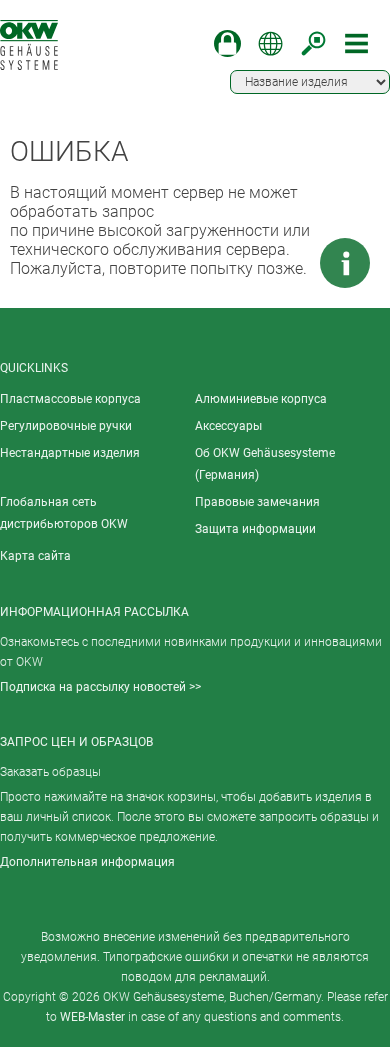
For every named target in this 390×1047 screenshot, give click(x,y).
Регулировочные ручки (66, 426)
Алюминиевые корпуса (261, 399)
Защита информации (255, 529)
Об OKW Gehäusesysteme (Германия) (265, 464)
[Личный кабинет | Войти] (227, 43)
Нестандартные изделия (70, 453)
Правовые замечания (257, 502)
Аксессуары (228, 426)
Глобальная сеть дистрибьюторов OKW (64, 513)
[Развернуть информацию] (345, 263)
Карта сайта (35, 556)
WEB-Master (92, 1017)
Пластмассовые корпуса (70, 399)
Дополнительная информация (87, 862)
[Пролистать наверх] (285, 263)
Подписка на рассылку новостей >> (100, 687)
